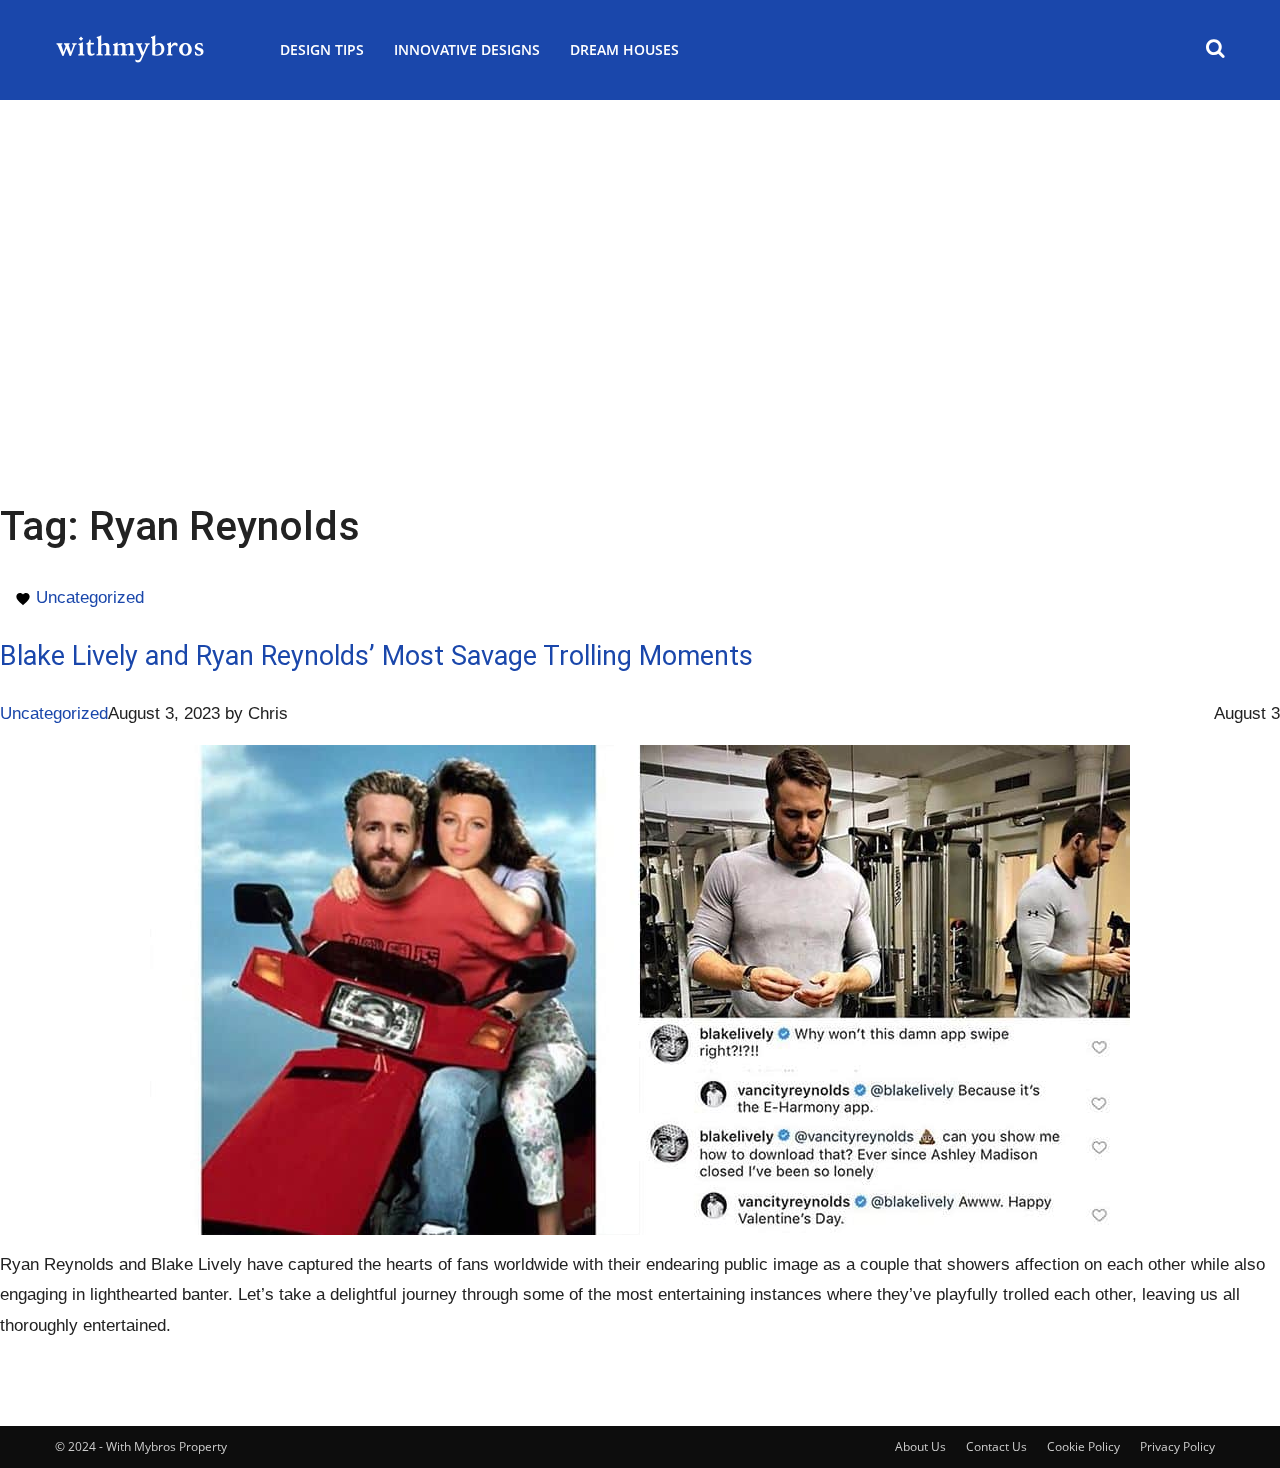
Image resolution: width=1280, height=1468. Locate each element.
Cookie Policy (1083, 1446)
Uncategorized (90, 597)
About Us (920, 1446)
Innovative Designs (467, 49)
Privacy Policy (1177, 1446)
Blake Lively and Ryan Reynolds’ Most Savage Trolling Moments (376, 656)
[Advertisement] (640, 250)
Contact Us (996, 1446)
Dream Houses (624, 49)
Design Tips (322, 49)
